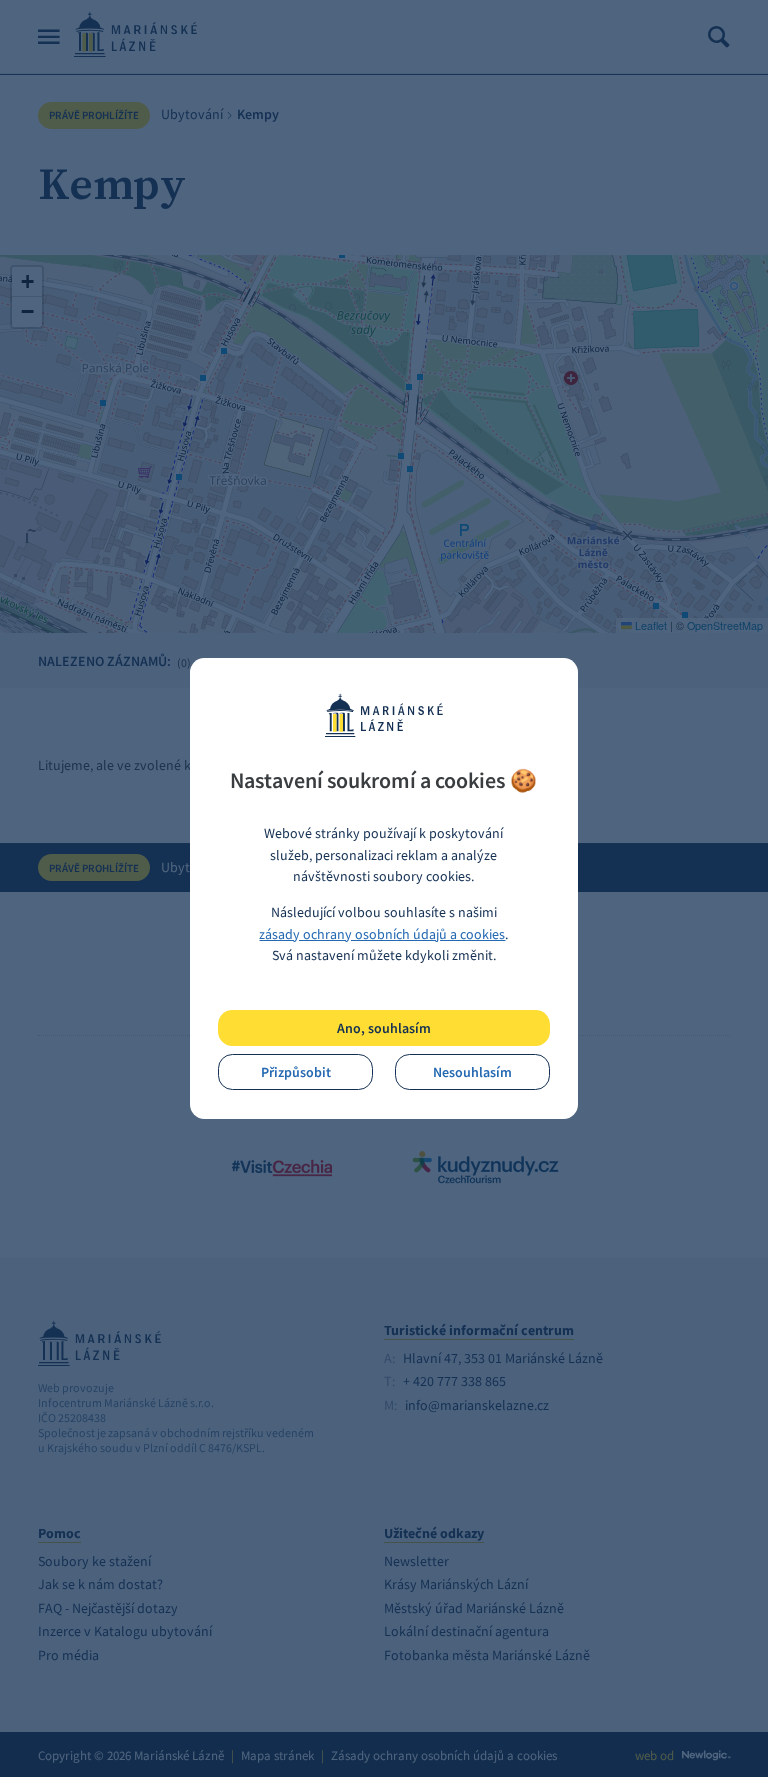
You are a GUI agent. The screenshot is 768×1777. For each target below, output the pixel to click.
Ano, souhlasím (384, 1028)
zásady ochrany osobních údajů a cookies (382, 934)
